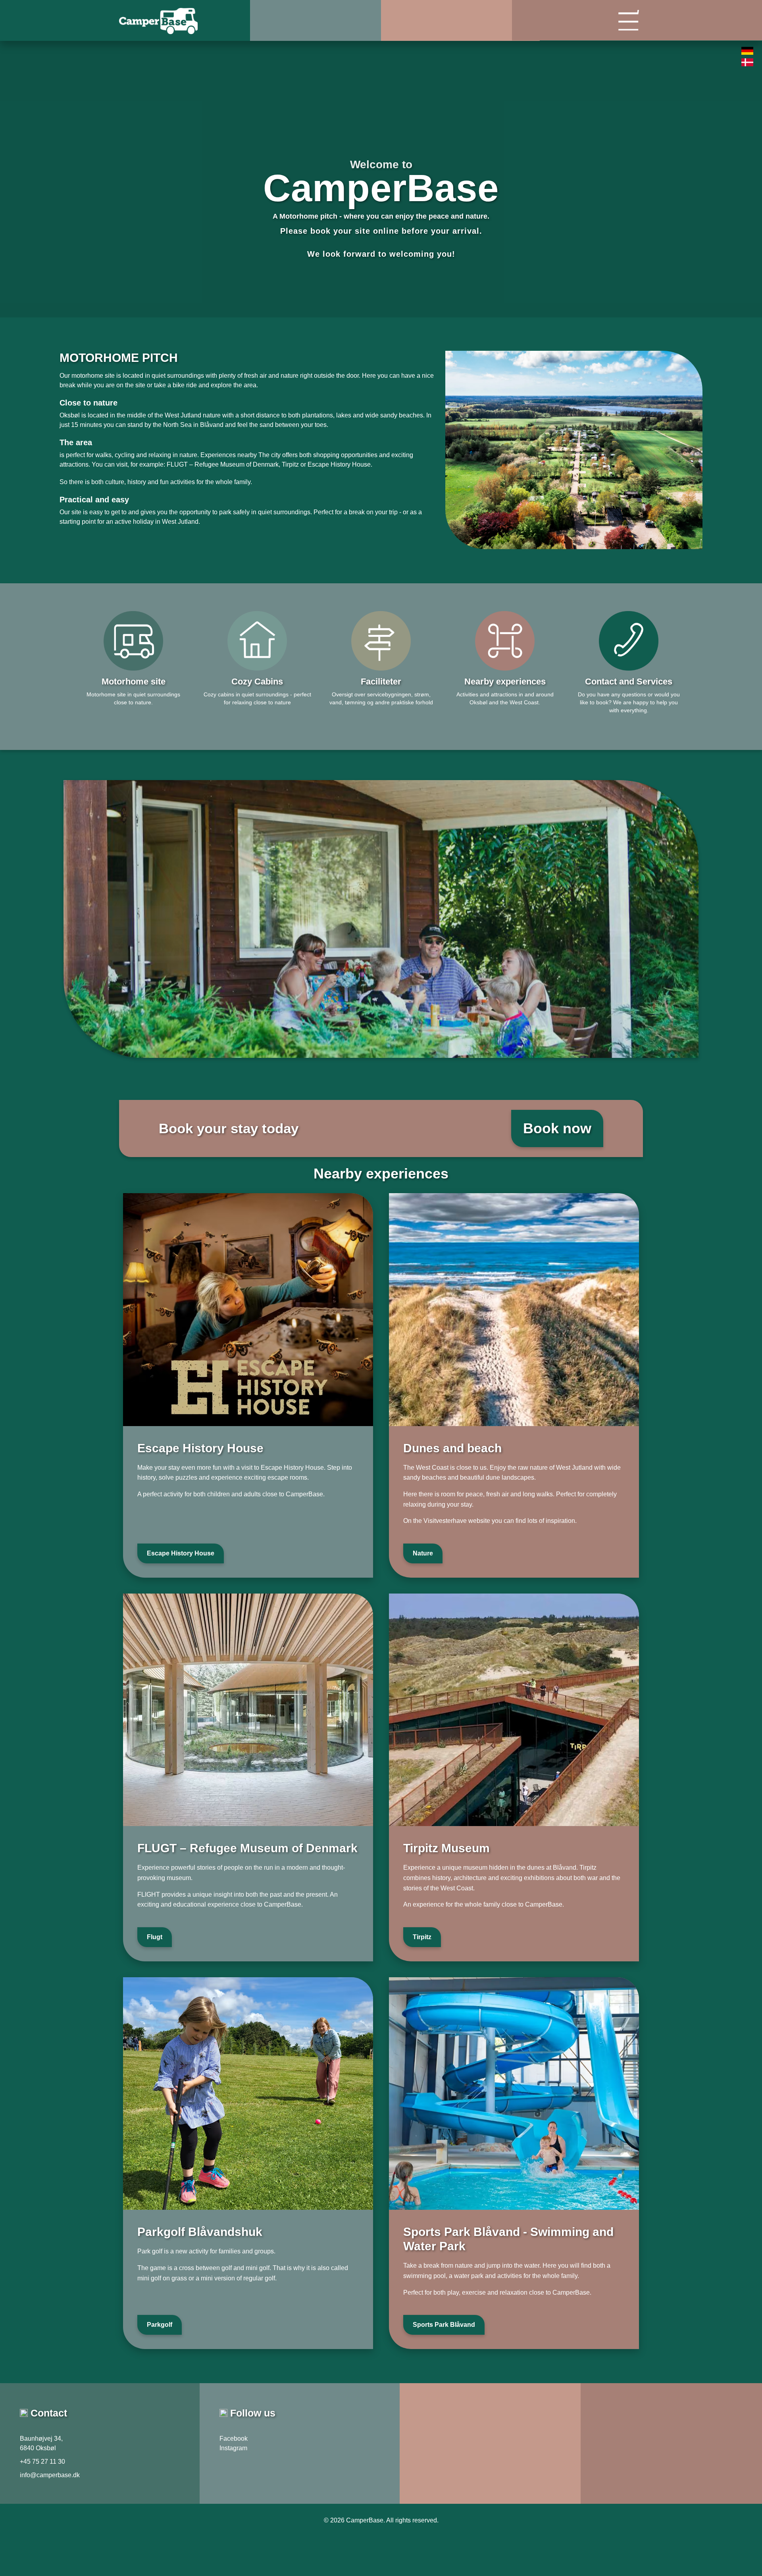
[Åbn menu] (520, 25)
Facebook (234, 2439)
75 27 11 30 (49, 2462)
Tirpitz (422, 1937)
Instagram (233, 2448)
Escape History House (181, 1553)
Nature (423, 1553)
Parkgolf (160, 2325)
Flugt (155, 1937)
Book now (557, 1128)
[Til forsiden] (185, 13)
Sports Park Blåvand (444, 2325)
